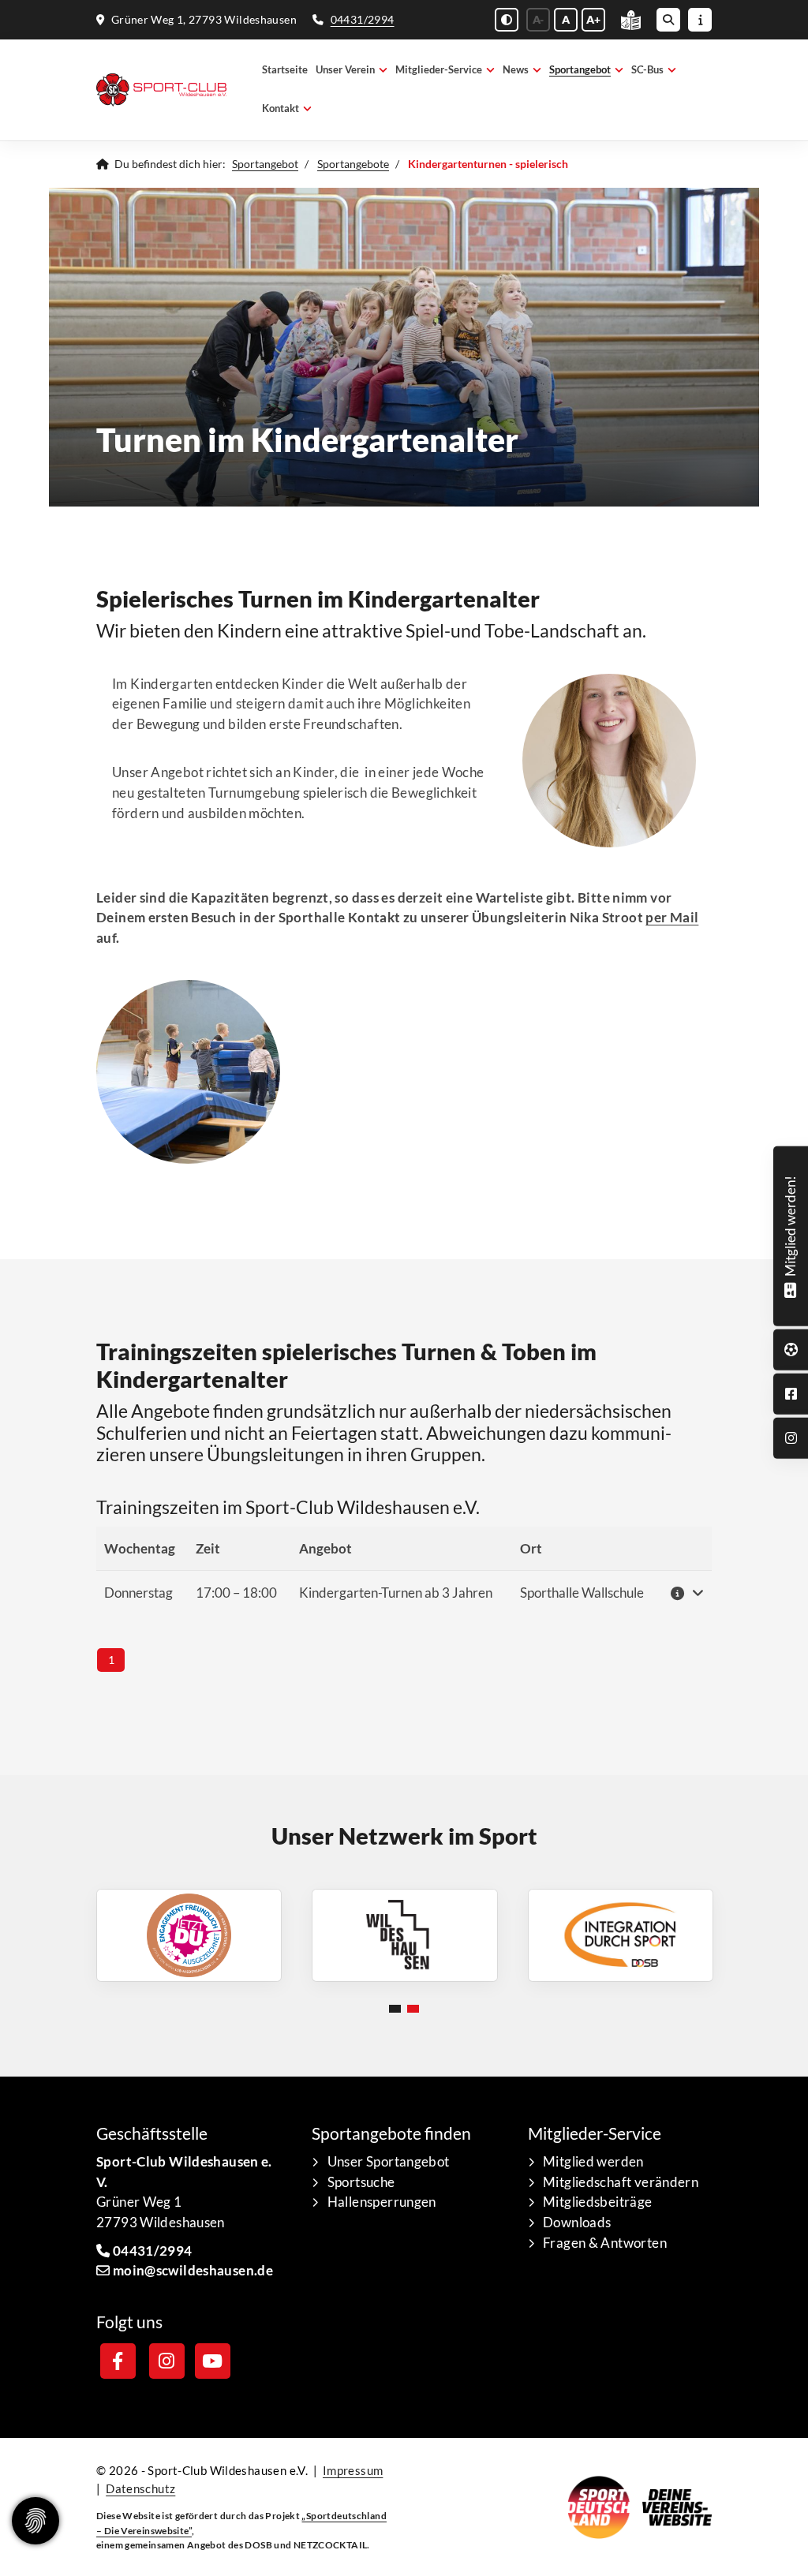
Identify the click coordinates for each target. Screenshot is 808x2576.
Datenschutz (140, 2488)
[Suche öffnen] (668, 20)
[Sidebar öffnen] (700, 20)
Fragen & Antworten (605, 2243)
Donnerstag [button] (138, 1593)
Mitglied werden (593, 2161)
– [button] (236, 1593)
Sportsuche (361, 2182)
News (516, 70)
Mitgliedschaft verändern (621, 2182)
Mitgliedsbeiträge (597, 2202)
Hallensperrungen (382, 2202)
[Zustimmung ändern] (36, 2521)
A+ (593, 19)
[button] (686, 1593)
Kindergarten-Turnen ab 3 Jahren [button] (396, 1593)
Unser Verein (345, 70)
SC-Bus (647, 70)
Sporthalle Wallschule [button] (582, 1593)
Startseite (285, 70)
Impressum (353, 2470)
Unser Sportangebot (389, 2161)
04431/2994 (363, 19)
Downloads (577, 2222)
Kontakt (281, 108)
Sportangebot (580, 70)
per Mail (672, 917)
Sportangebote (353, 164)
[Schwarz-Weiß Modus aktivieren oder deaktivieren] (507, 20)
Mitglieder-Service (439, 70)
